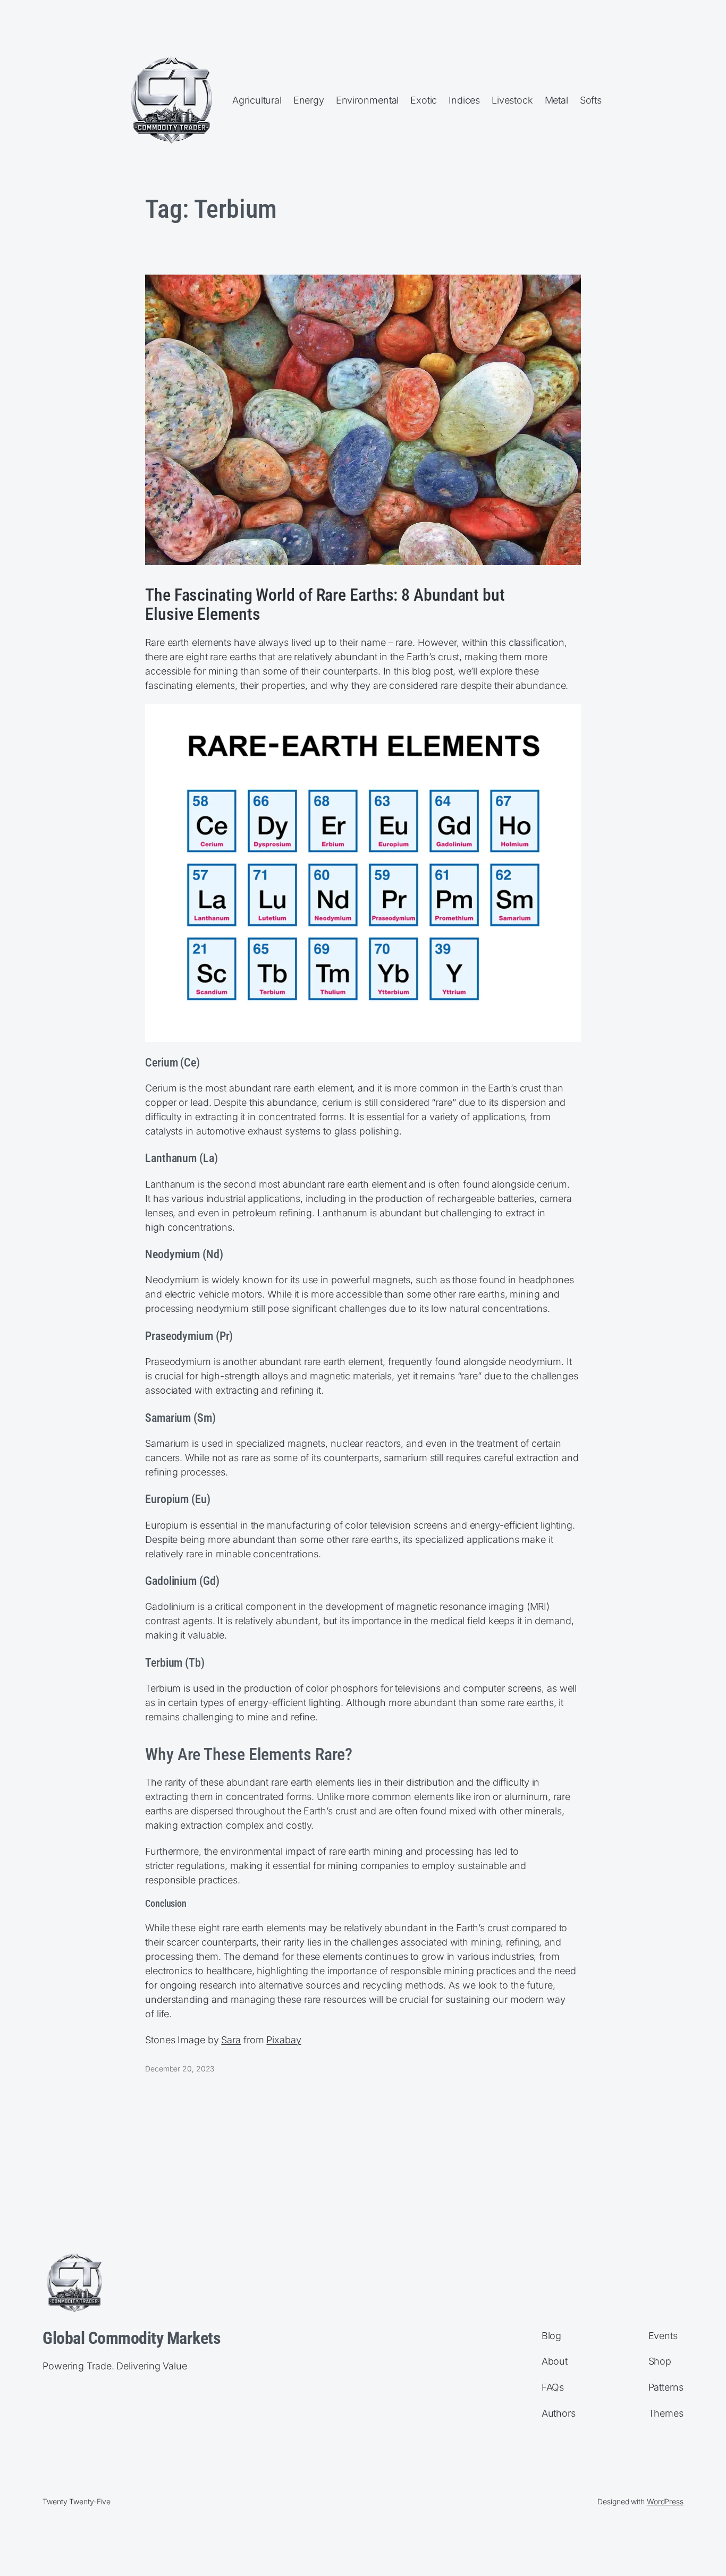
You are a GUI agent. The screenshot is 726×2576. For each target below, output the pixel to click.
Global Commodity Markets (132, 2338)
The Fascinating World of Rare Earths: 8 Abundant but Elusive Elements (325, 604)
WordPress (665, 2501)
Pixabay (284, 2040)
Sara (231, 2040)
